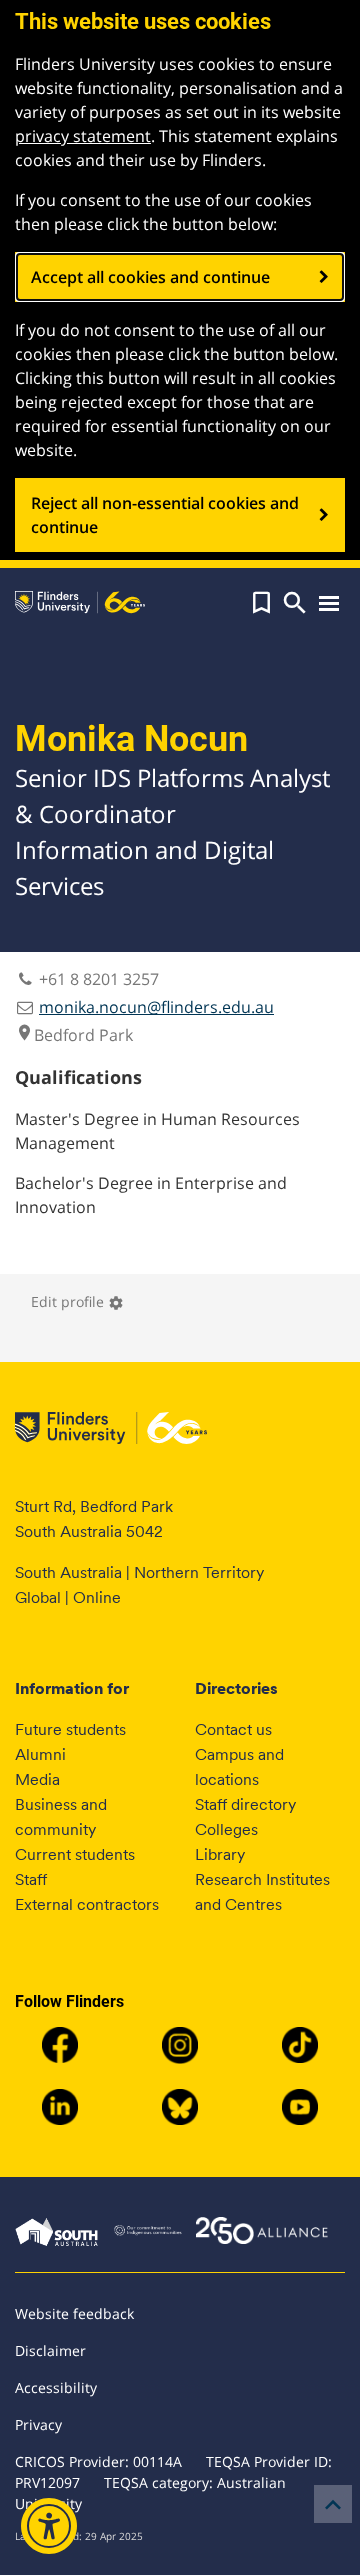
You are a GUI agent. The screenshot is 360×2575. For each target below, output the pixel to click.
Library (220, 1854)
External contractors (87, 1904)
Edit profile (77, 1301)
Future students (70, 1729)
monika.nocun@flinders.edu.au (156, 1007)
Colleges (226, 1829)
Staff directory (245, 1804)
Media (37, 1779)
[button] (261, 603)
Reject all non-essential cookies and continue (165, 515)
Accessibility (56, 2387)
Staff (31, 1879)
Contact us (233, 1729)
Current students (75, 1854)
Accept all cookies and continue (150, 277)
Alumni (40, 1754)
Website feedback (74, 2313)
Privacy (38, 2424)
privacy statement (83, 136)
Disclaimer (50, 2350)
